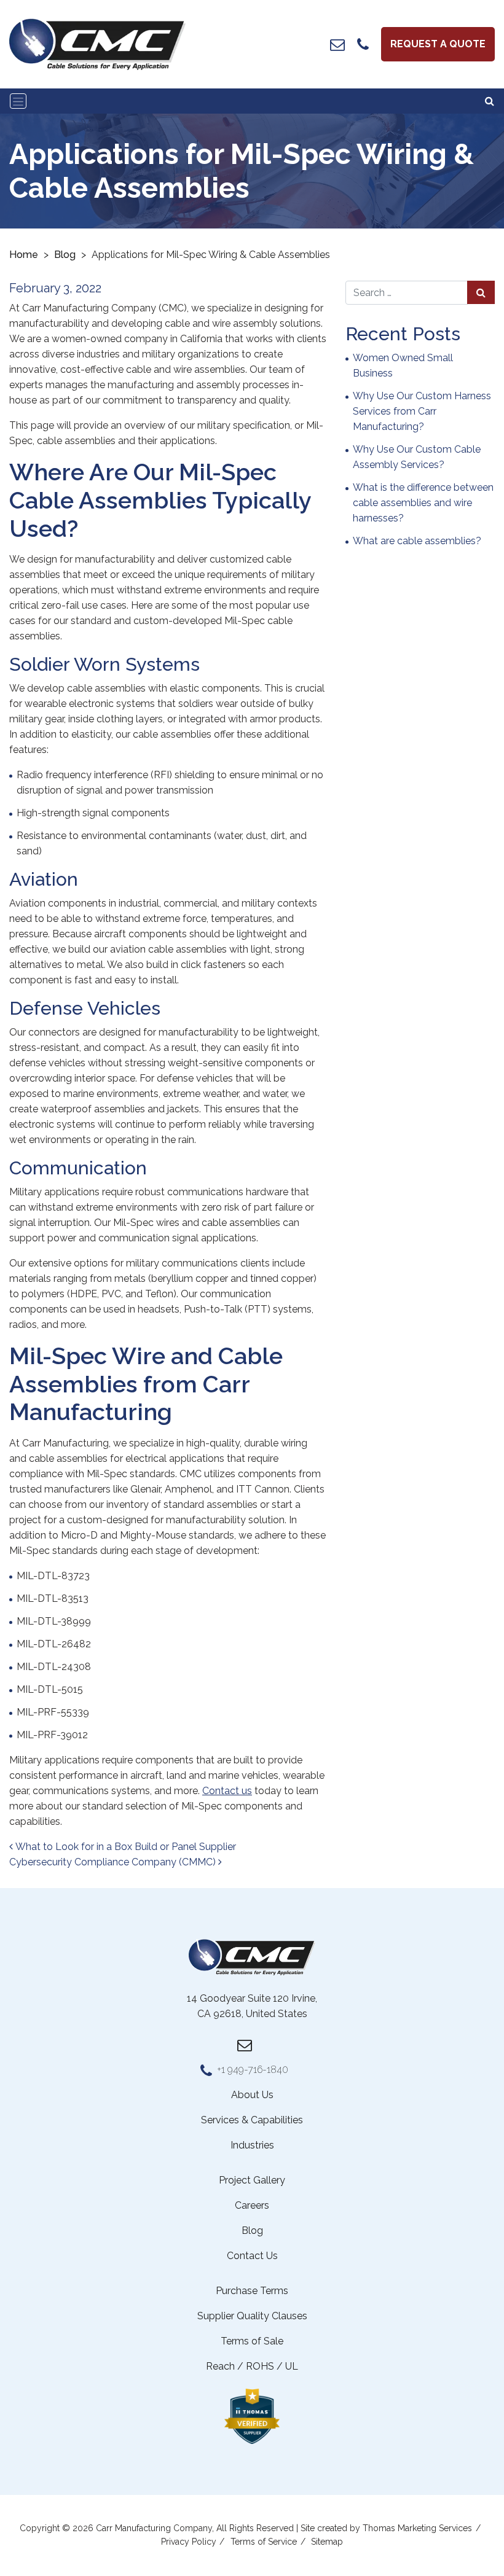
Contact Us (252, 2256)
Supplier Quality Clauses (252, 2316)
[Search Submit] (481, 292)
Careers (252, 2205)
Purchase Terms (252, 2291)
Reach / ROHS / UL (252, 2366)
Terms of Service (264, 2542)
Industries (252, 2145)
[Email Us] (337, 44)
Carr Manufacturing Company (154, 2528)
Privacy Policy (189, 2542)
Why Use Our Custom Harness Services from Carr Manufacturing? (422, 411)
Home (24, 255)
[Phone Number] (363, 44)
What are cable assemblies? (417, 541)
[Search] (490, 101)
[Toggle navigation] (18, 101)
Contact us (227, 1791)
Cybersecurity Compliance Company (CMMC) (114, 1862)
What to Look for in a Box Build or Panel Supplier (124, 1847)
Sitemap (327, 2542)
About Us (252, 2095)
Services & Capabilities (252, 2120)
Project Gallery (252, 2180)
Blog (65, 255)
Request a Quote (438, 44)
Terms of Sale (252, 2341)
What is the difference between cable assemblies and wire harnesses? (423, 503)
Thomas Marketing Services (417, 2528)
